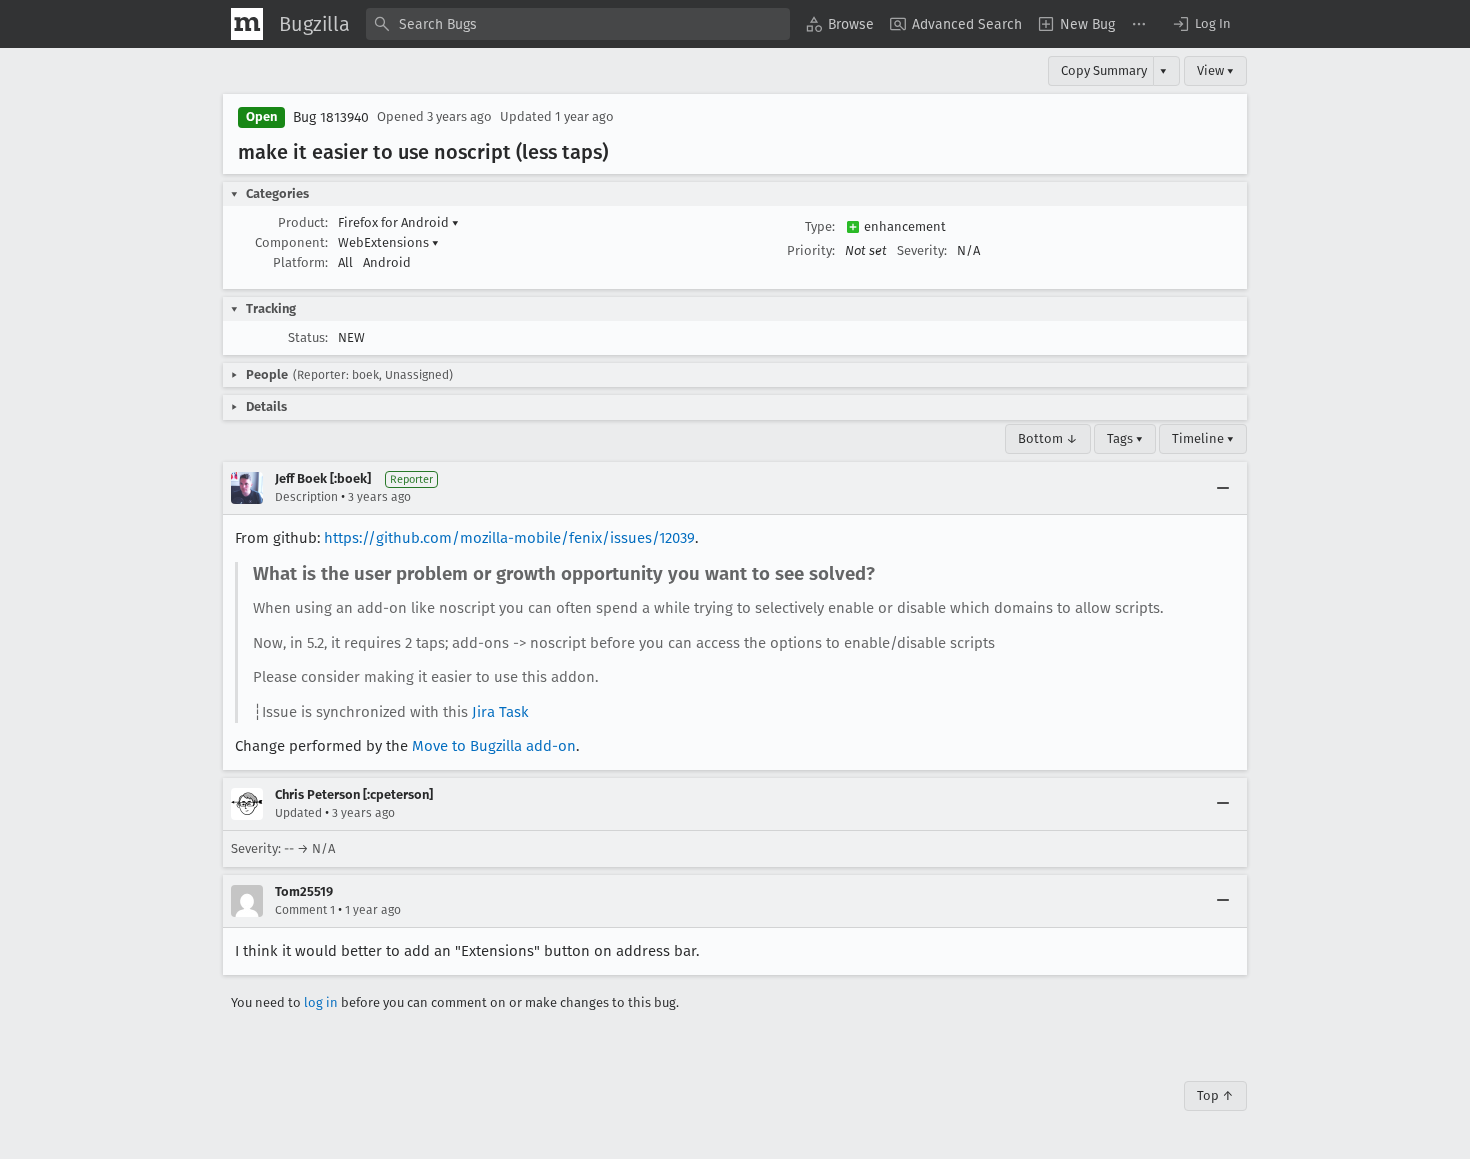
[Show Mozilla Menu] (247, 24)
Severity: (922, 250)
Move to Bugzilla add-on (494, 746)
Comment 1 (305, 910)
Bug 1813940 (331, 117)
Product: (303, 222)
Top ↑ (1215, 1095)
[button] (1201, 24)
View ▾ (1215, 70)
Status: (308, 337)
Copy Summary (1104, 70)
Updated (298, 813)
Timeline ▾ (1203, 438)
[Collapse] (1223, 488)
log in (321, 1002)
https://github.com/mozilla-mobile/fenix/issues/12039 (509, 538)
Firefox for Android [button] (398, 222)
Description (306, 497)
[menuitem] (840, 24)
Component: (291, 242)
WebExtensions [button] (388, 242)
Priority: (811, 250)
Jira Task (500, 712)
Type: (820, 226)
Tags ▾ (1125, 438)
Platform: (300, 262)
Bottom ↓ (1048, 438)
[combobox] (578, 24)
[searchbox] (578, 24)
